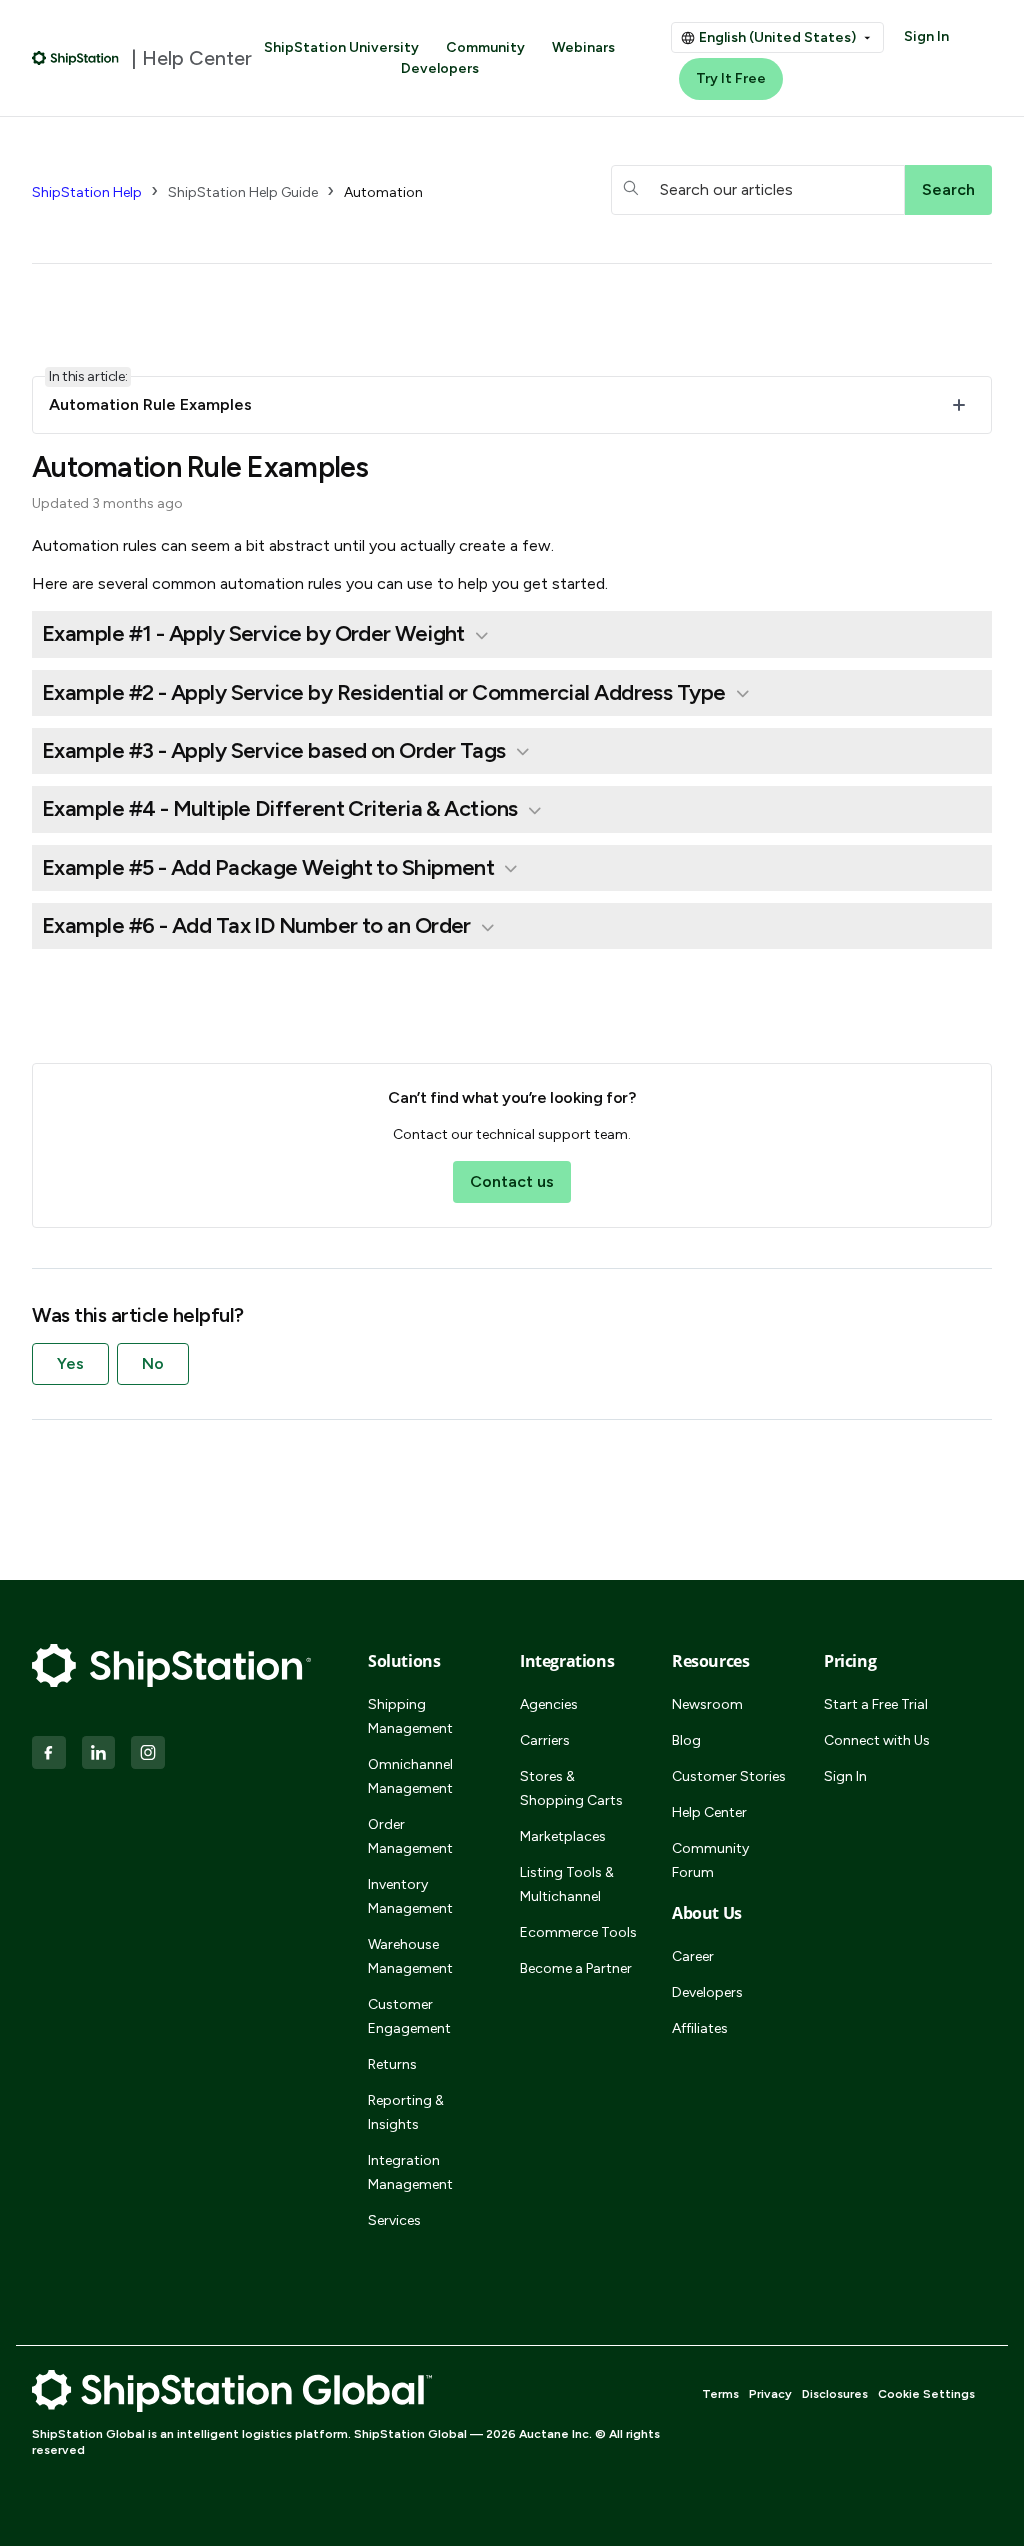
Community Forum (710, 1860)
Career (693, 1956)
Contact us (512, 1181)
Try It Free (731, 78)
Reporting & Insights (406, 2112)
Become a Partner (576, 1968)
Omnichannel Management (410, 1776)
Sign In (926, 36)
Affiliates (700, 2028)
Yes (70, 1363)
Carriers (545, 1740)
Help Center (709, 1812)
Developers (440, 68)
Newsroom (707, 1704)
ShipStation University (341, 47)
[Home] (75, 58)
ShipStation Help (87, 192)
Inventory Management (410, 1896)
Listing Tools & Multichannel (567, 1884)
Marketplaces (563, 1836)
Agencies (549, 1704)
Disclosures (835, 2394)
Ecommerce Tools (578, 1932)
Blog (686, 1740)
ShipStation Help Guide (243, 192)
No (153, 1363)
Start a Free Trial (876, 1704)
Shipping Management (410, 1716)
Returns (392, 2064)
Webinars (583, 47)
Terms (720, 2394)
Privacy (770, 2394)
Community (485, 47)
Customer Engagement (409, 2016)
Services (394, 2220)
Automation (383, 192)
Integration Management (410, 2172)
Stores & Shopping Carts (571, 1788)
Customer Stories (729, 1776)
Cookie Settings (926, 2394)
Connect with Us (877, 1740)
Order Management (410, 1836)
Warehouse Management (410, 1956)
